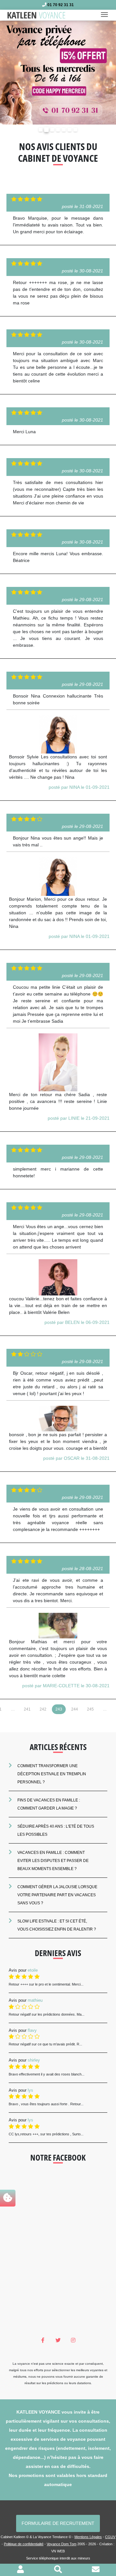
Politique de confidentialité (24, 2544)
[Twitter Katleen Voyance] (58, 2340)
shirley (34, 2060)
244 (75, 1709)
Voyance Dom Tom (62, 2544)
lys (30, 2090)
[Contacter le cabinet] (96, 2570)
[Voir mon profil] (20, 2570)
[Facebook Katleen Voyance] (43, 2340)
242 (43, 1709)
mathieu (35, 2000)
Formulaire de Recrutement (58, 2523)
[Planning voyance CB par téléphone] (58, 72)
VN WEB (58, 2551)
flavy (32, 2030)
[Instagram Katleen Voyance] (73, 2340)
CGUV (110, 2537)
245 (90, 1709)
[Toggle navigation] (106, 15)
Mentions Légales (88, 2537)
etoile (33, 1970)
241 (27, 1709)
